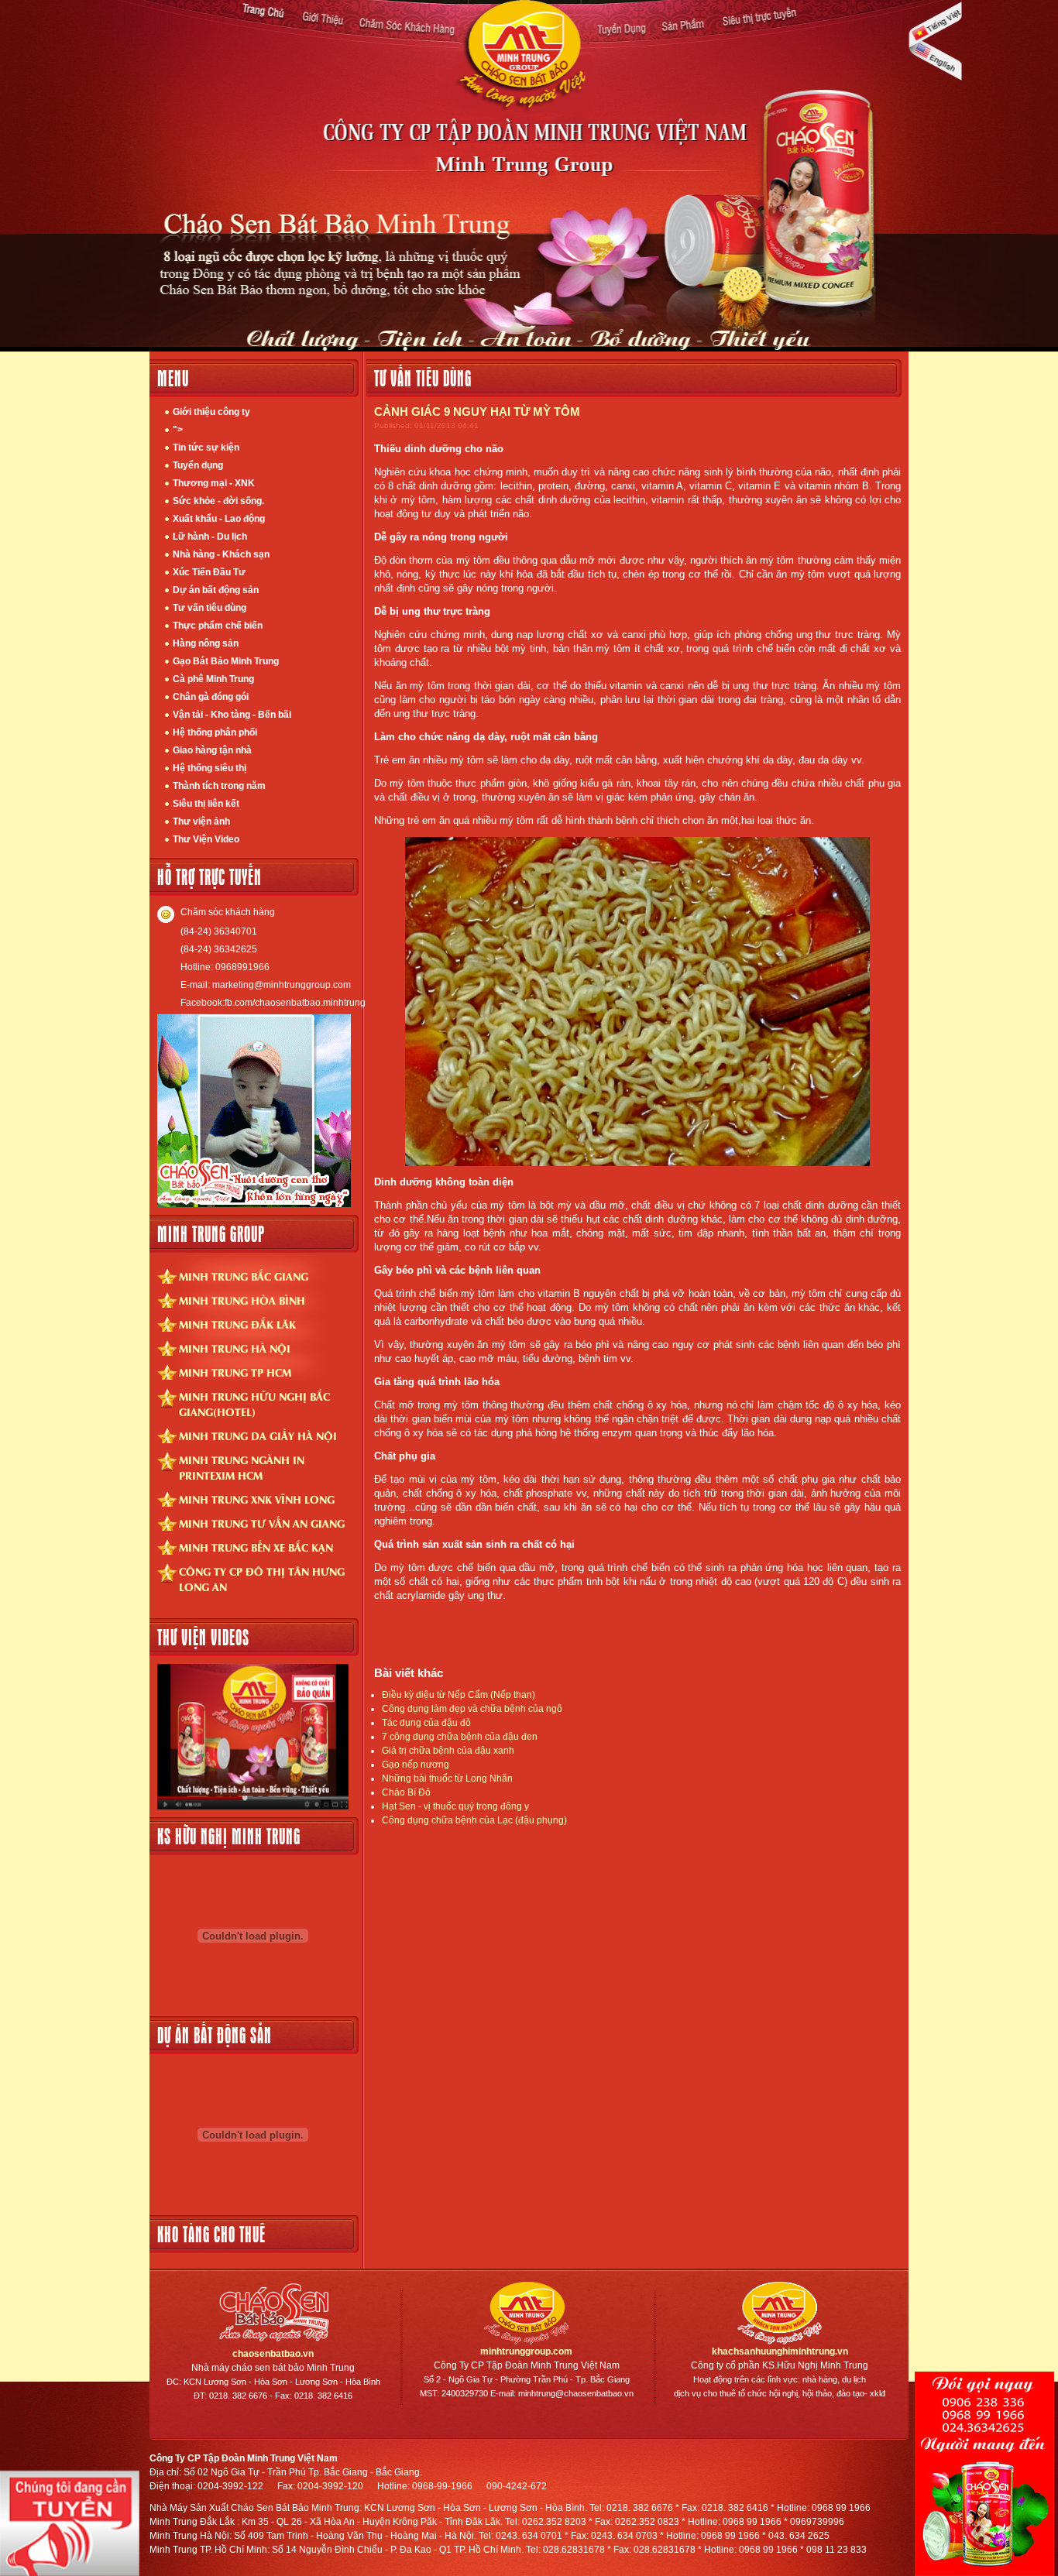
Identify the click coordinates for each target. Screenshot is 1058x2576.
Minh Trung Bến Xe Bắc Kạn (256, 1547)
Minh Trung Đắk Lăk (237, 1324)
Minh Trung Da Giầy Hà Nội (258, 1435)
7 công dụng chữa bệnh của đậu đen (460, 1737)
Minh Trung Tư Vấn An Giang (262, 1523)
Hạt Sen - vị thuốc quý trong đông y (455, 1806)
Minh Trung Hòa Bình (242, 1300)
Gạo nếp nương (416, 1765)
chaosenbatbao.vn (273, 2354)
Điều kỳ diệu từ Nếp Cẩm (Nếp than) (459, 1695)
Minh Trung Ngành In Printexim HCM (242, 1467)
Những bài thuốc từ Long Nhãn (447, 1779)
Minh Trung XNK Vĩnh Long (257, 1499)
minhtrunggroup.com (526, 2351)
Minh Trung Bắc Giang (244, 1276)
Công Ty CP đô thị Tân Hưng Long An (262, 1579)
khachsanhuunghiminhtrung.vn (780, 2351)
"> (178, 430)
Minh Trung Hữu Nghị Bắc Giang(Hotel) (254, 1404)
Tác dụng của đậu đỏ (426, 1723)
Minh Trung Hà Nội (235, 1348)
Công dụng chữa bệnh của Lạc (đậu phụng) (474, 1820)
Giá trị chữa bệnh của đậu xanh (448, 1751)
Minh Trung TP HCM (235, 1372)
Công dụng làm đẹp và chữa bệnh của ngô (472, 1709)
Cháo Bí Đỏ (406, 1792)
